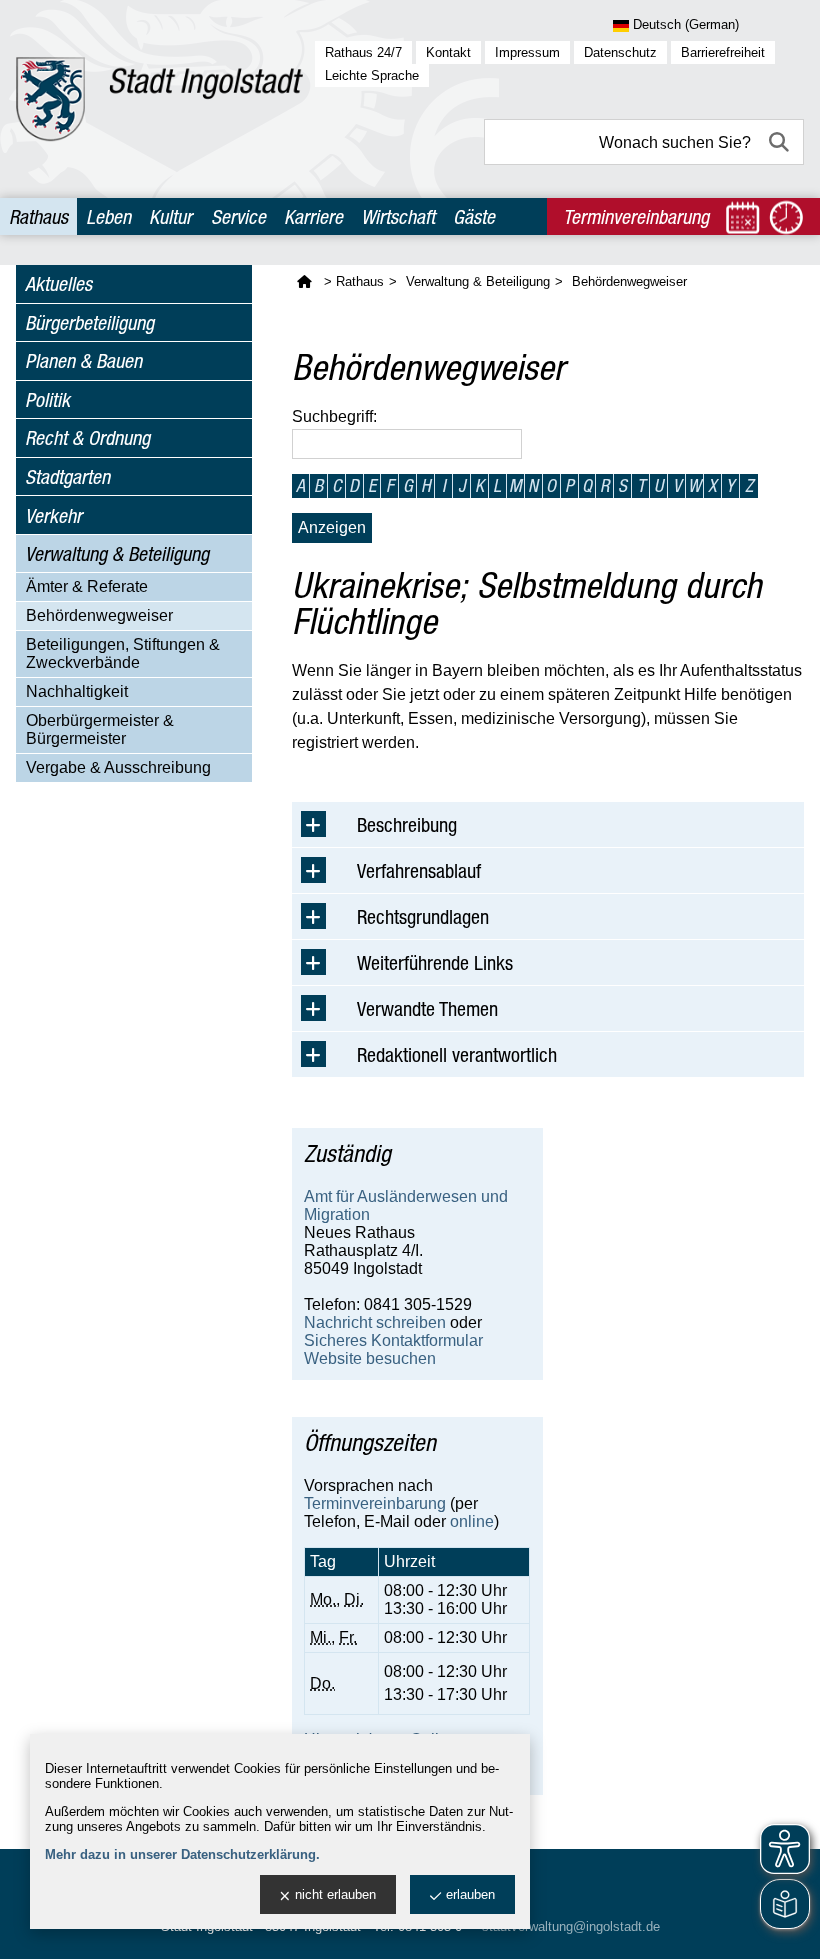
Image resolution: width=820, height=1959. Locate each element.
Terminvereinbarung (375, 1503)
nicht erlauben (335, 1894)
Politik (47, 399)
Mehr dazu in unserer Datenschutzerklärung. (182, 1854)
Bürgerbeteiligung (89, 322)
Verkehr (53, 515)
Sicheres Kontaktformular (393, 1340)
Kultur (170, 216)
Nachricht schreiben (375, 1322)
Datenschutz (620, 52)
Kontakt (448, 52)
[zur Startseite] (159, 99)
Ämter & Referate (87, 586)
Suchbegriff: (334, 416)
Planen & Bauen (83, 360)
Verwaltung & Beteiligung (117, 553)
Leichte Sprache (372, 75)
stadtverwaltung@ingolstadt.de (571, 1926)
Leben (108, 216)
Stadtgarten (67, 476)
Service (238, 216)
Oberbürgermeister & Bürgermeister (100, 729)
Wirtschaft (398, 216)
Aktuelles (58, 283)
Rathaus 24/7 (363, 52)
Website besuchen (370, 1358)
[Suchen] (781, 142)
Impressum (527, 52)
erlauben (470, 1894)
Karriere (313, 216)
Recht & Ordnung (87, 437)
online (472, 1521)
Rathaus (38, 216)
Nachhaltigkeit (77, 691)
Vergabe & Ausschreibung (118, 767)
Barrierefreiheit (723, 52)
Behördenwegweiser (99, 615)
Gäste (474, 216)
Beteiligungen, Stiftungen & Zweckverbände (123, 653)
